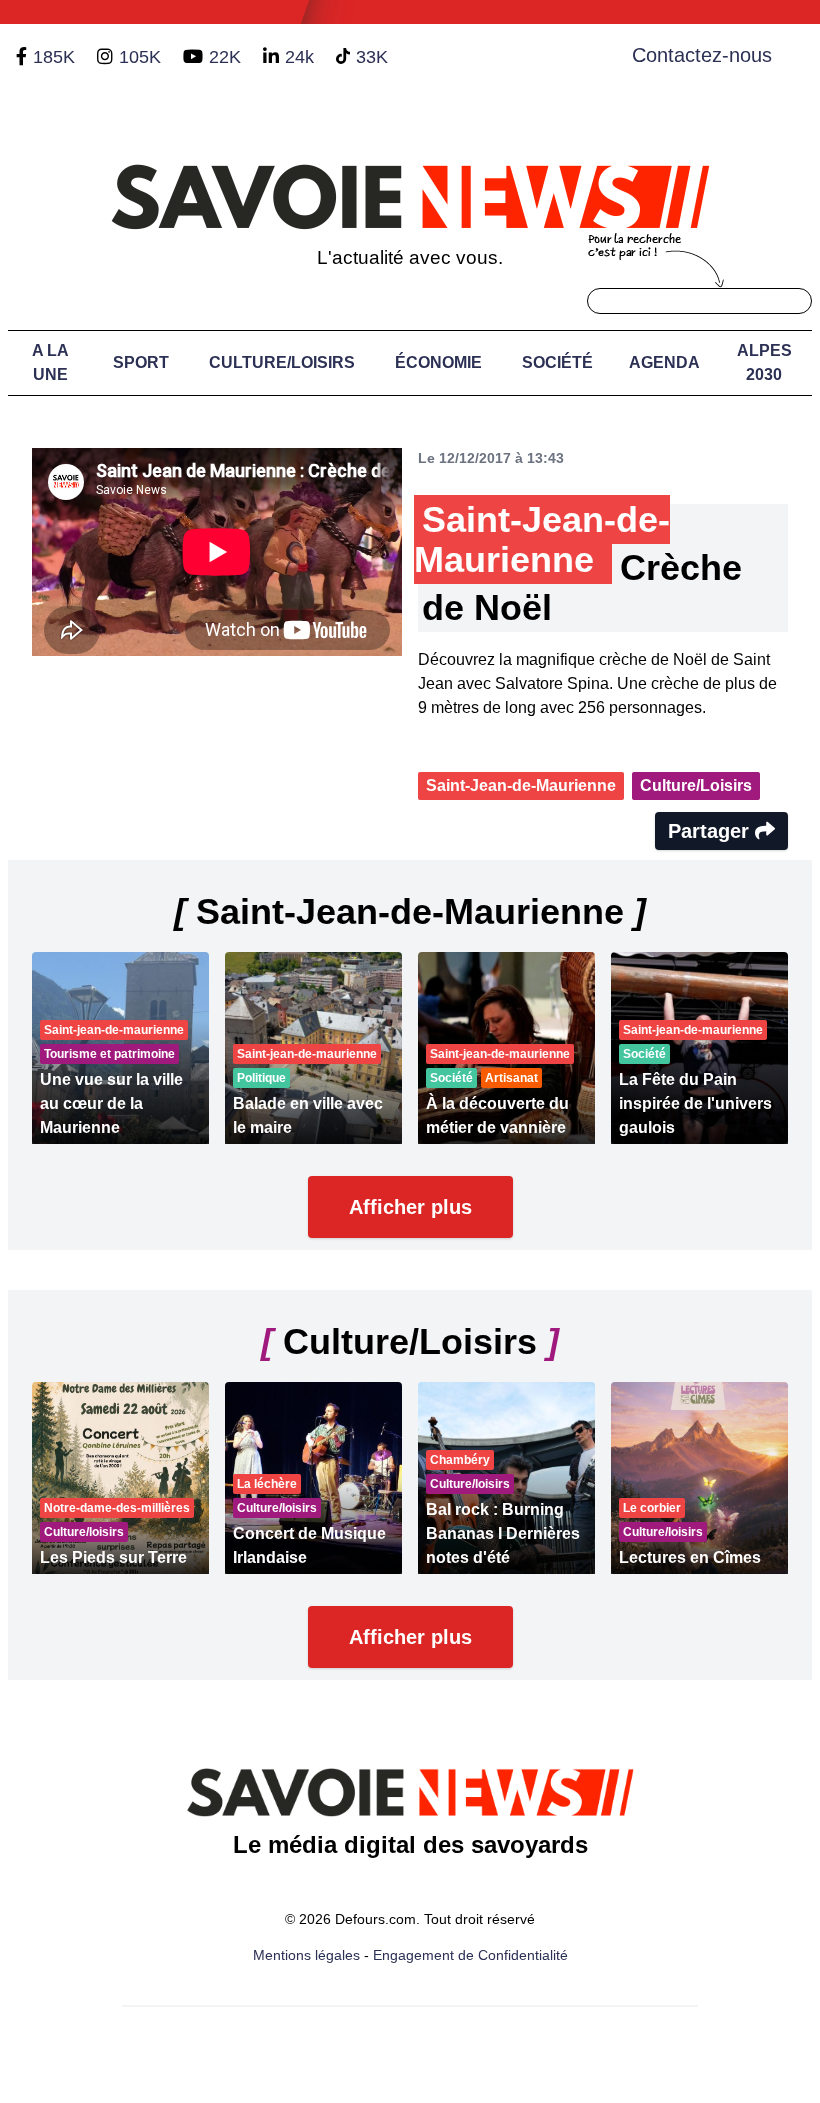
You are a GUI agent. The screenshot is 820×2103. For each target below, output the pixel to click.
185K (54, 57)
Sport (141, 362)
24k (299, 57)
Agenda (664, 362)
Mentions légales (306, 1955)
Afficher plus (410, 1207)
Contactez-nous (702, 55)
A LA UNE (50, 362)
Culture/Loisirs (282, 362)
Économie (438, 362)
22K (225, 57)
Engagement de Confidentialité (470, 1955)
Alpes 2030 (764, 362)
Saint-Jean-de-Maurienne (521, 785)
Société (557, 362)
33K (372, 57)
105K (140, 57)
